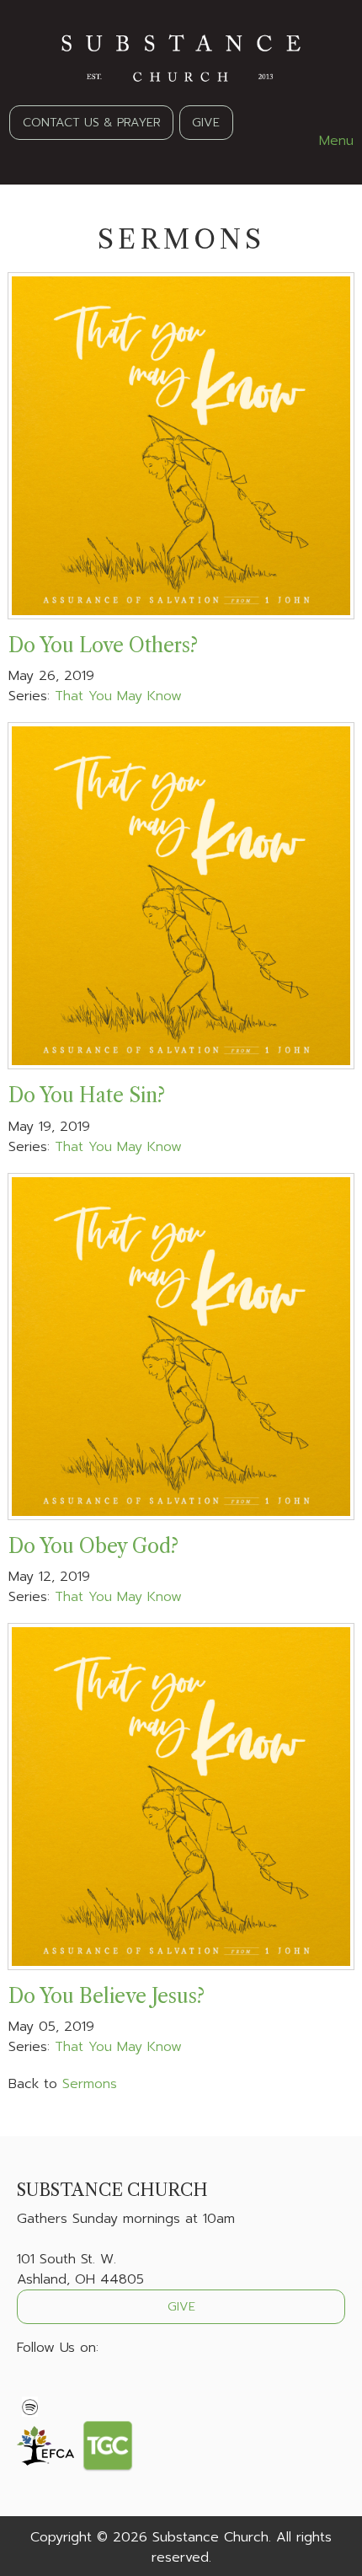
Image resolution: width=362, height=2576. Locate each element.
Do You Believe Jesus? (106, 1996)
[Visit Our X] (57, 2387)
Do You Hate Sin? (87, 1095)
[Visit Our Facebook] (30, 2387)
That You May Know (118, 696)
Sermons (90, 2084)
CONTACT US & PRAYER (92, 122)
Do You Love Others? (103, 645)
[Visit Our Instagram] (84, 2387)
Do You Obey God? (93, 1546)
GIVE (206, 122)
